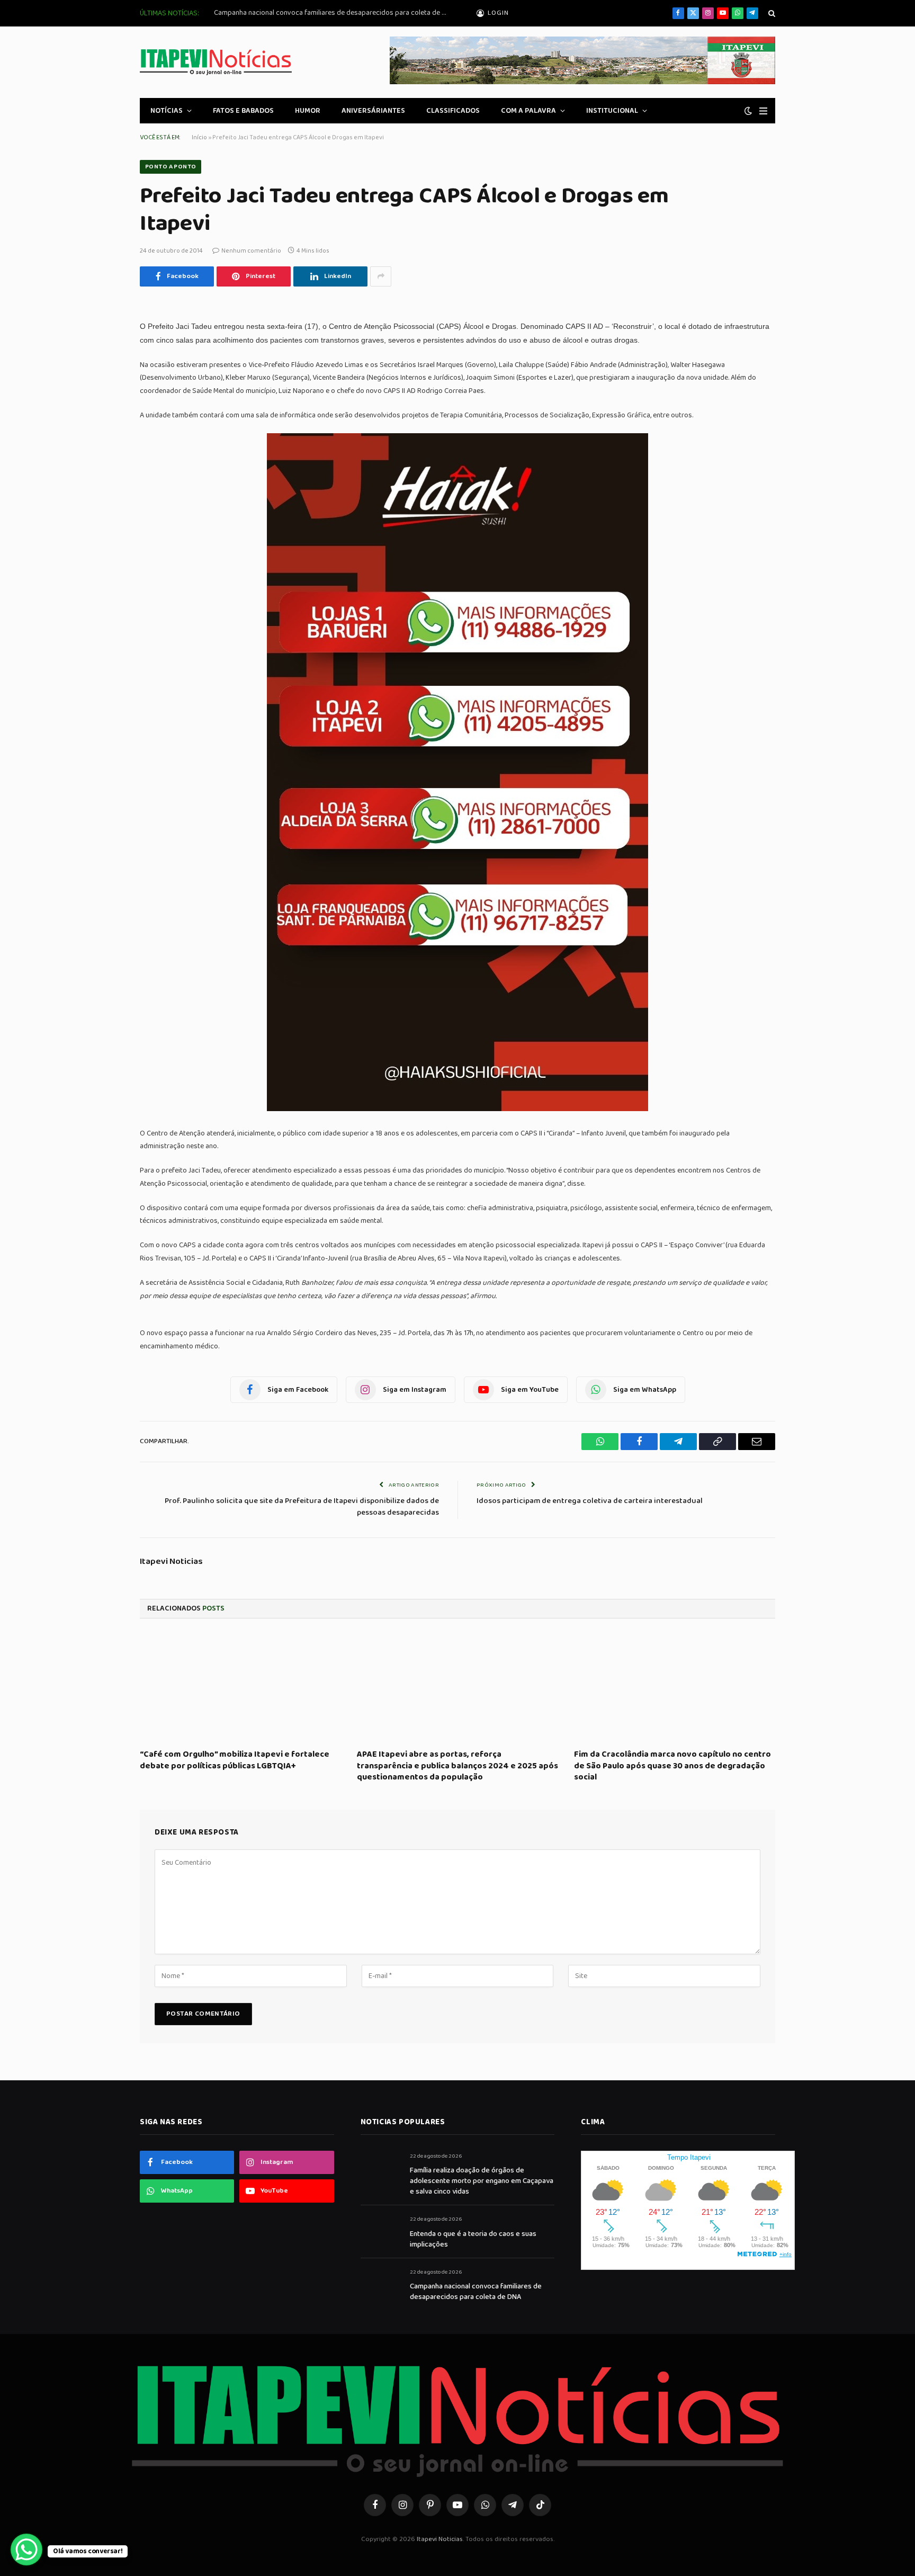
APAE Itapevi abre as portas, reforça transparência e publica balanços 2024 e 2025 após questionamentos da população (457, 1766)
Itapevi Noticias (171, 1562)
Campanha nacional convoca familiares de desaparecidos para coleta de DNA (333, 13)
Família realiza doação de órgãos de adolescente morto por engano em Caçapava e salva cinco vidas (482, 2181)
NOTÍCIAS (167, 111)
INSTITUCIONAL (612, 111)
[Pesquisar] (771, 14)
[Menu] (763, 111)
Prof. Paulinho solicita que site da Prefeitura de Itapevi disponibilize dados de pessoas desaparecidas (302, 1507)
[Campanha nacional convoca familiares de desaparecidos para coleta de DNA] (380, 2284)
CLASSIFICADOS (453, 111)
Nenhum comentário (251, 251)
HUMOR (308, 111)
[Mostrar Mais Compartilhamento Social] (381, 276)
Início (199, 137)
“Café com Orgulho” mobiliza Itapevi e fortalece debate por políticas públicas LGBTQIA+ (235, 1760)
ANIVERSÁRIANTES (373, 111)
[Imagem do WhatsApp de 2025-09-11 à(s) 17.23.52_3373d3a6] (457, 1109)
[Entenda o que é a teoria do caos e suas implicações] (380, 2231)
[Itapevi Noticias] (216, 62)
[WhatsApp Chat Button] (26, 2550)
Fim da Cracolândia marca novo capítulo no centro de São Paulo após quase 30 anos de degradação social (672, 1766)
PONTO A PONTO (171, 167)
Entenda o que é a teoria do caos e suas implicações (473, 2239)
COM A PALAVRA (528, 111)
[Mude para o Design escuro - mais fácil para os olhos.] (748, 111)
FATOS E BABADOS (243, 111)
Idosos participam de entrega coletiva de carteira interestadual (590, 1501)
